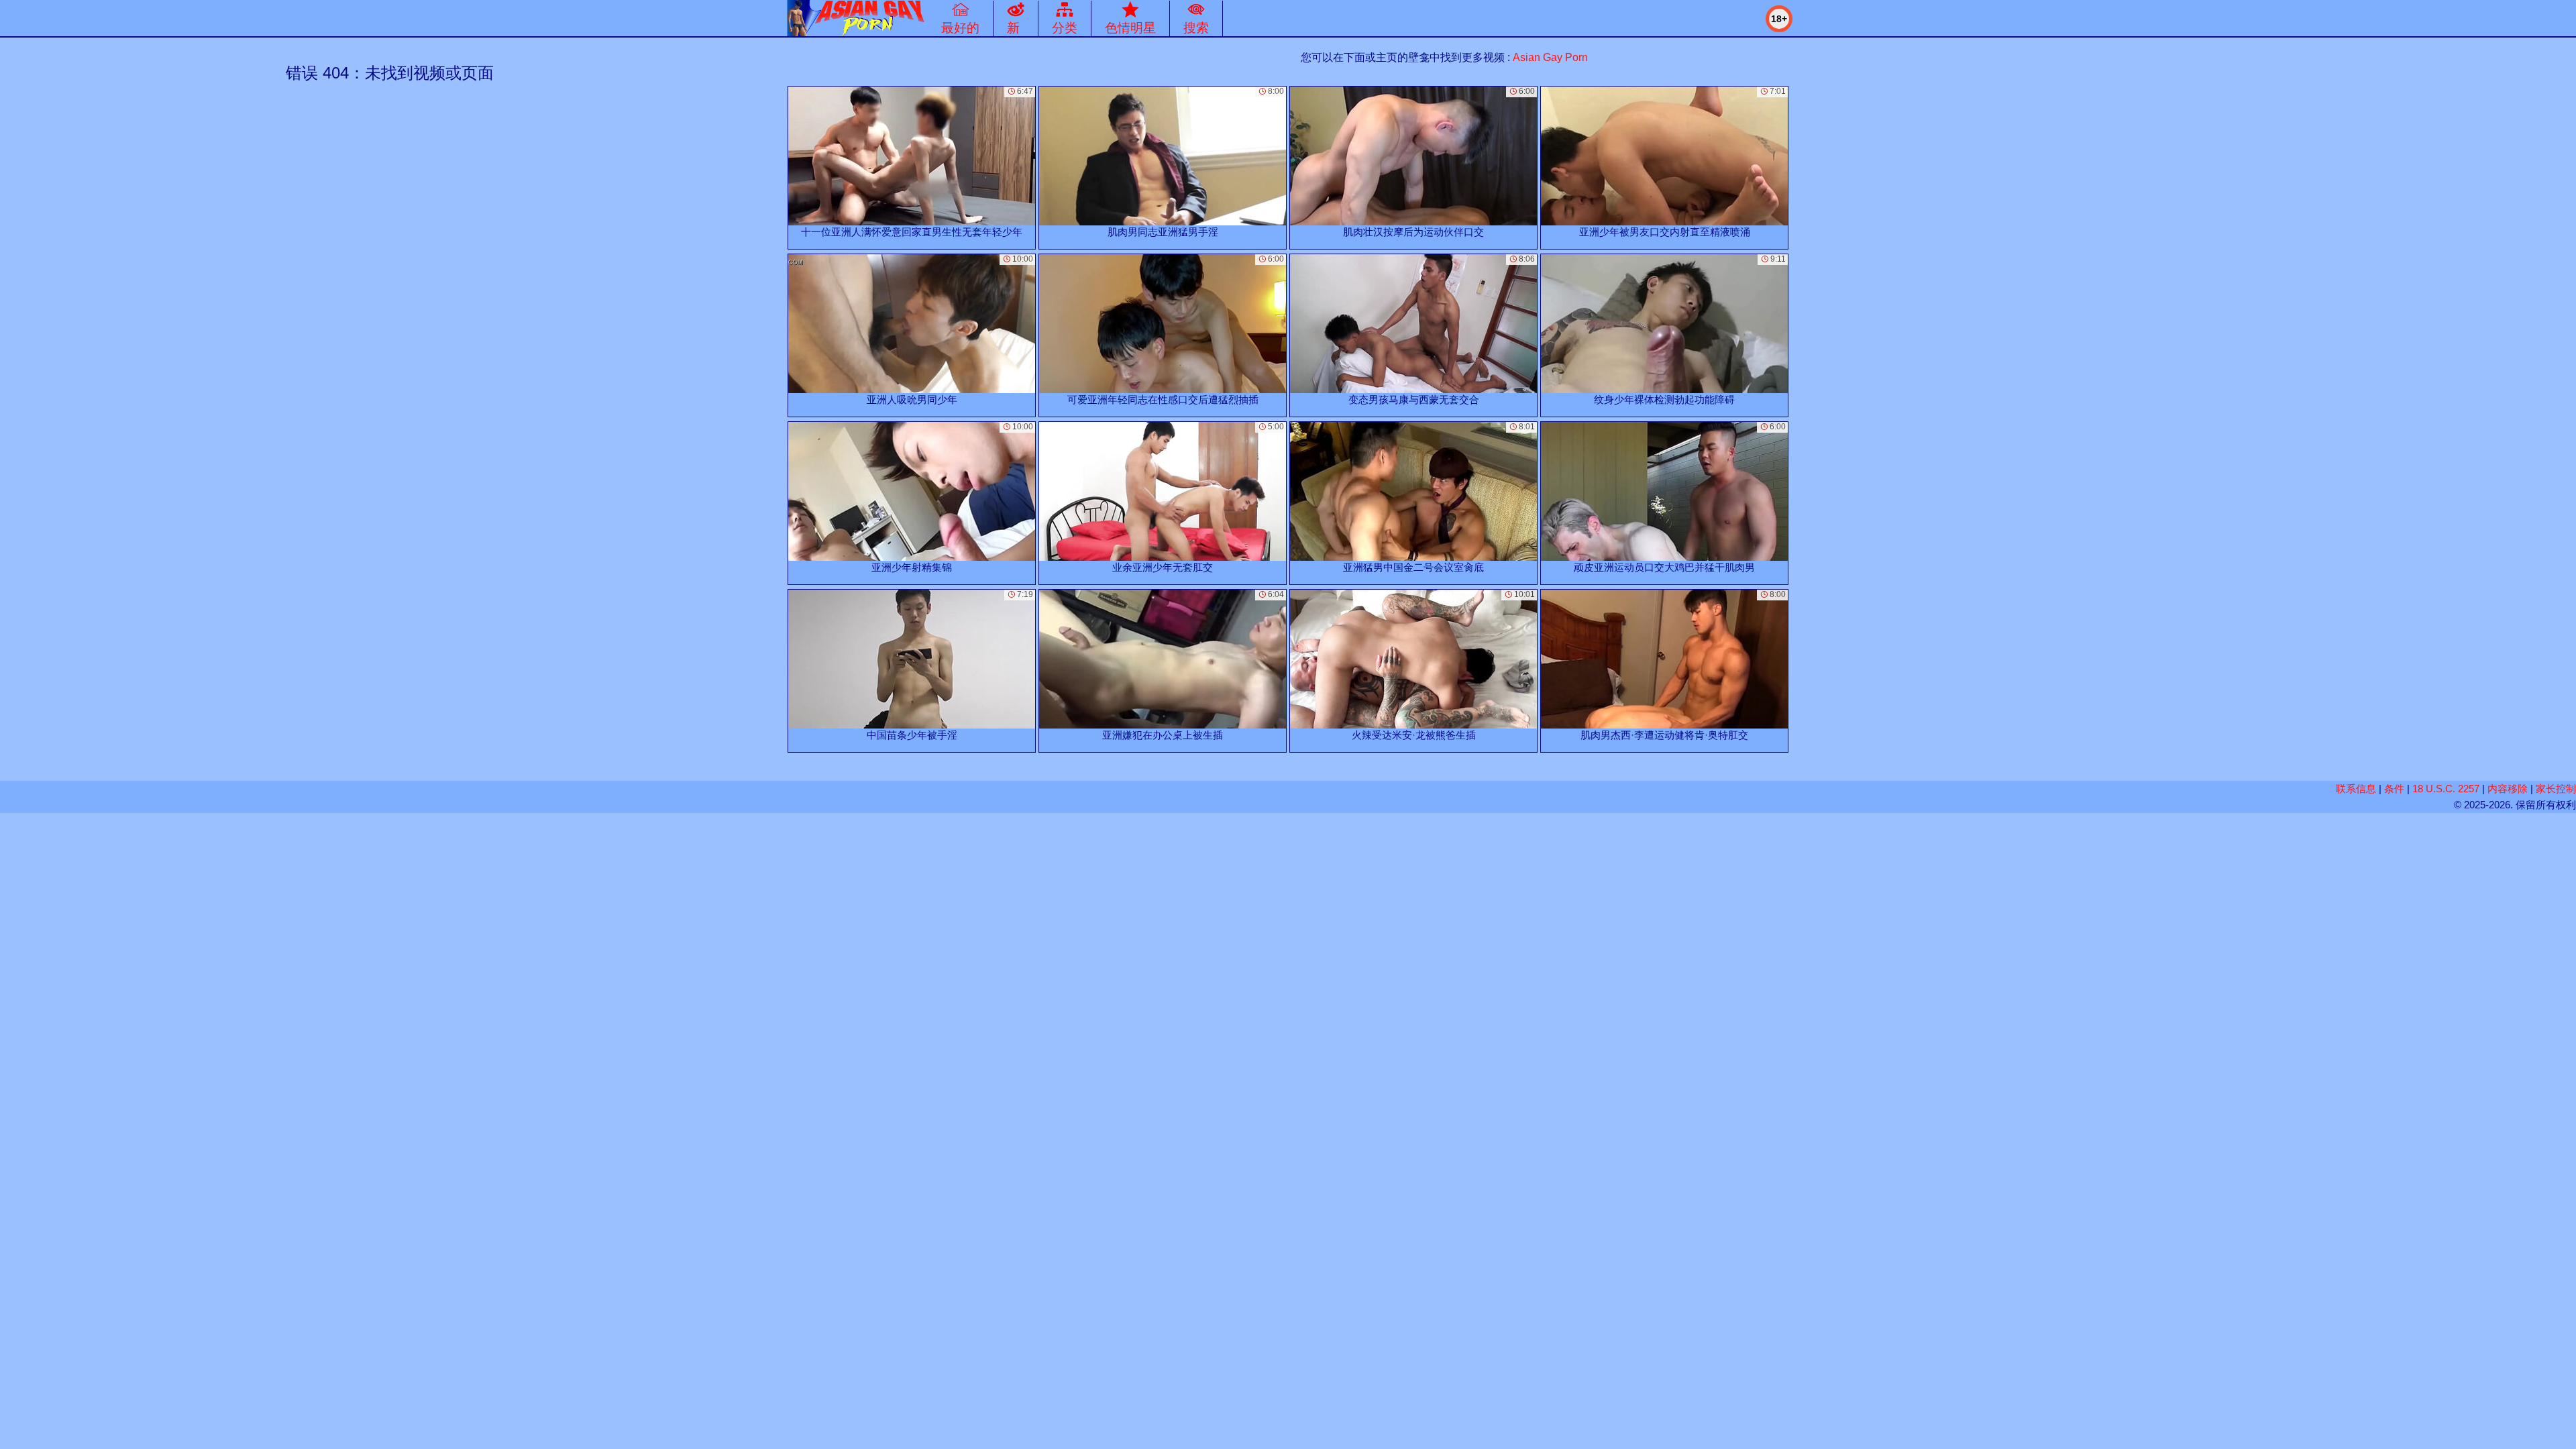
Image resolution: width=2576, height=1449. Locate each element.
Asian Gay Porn (1550, 57)
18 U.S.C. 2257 (2446, 789)
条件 (2394, 789)
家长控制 (2556, 789)
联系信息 (2356, 789)
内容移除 (2508, 789)
